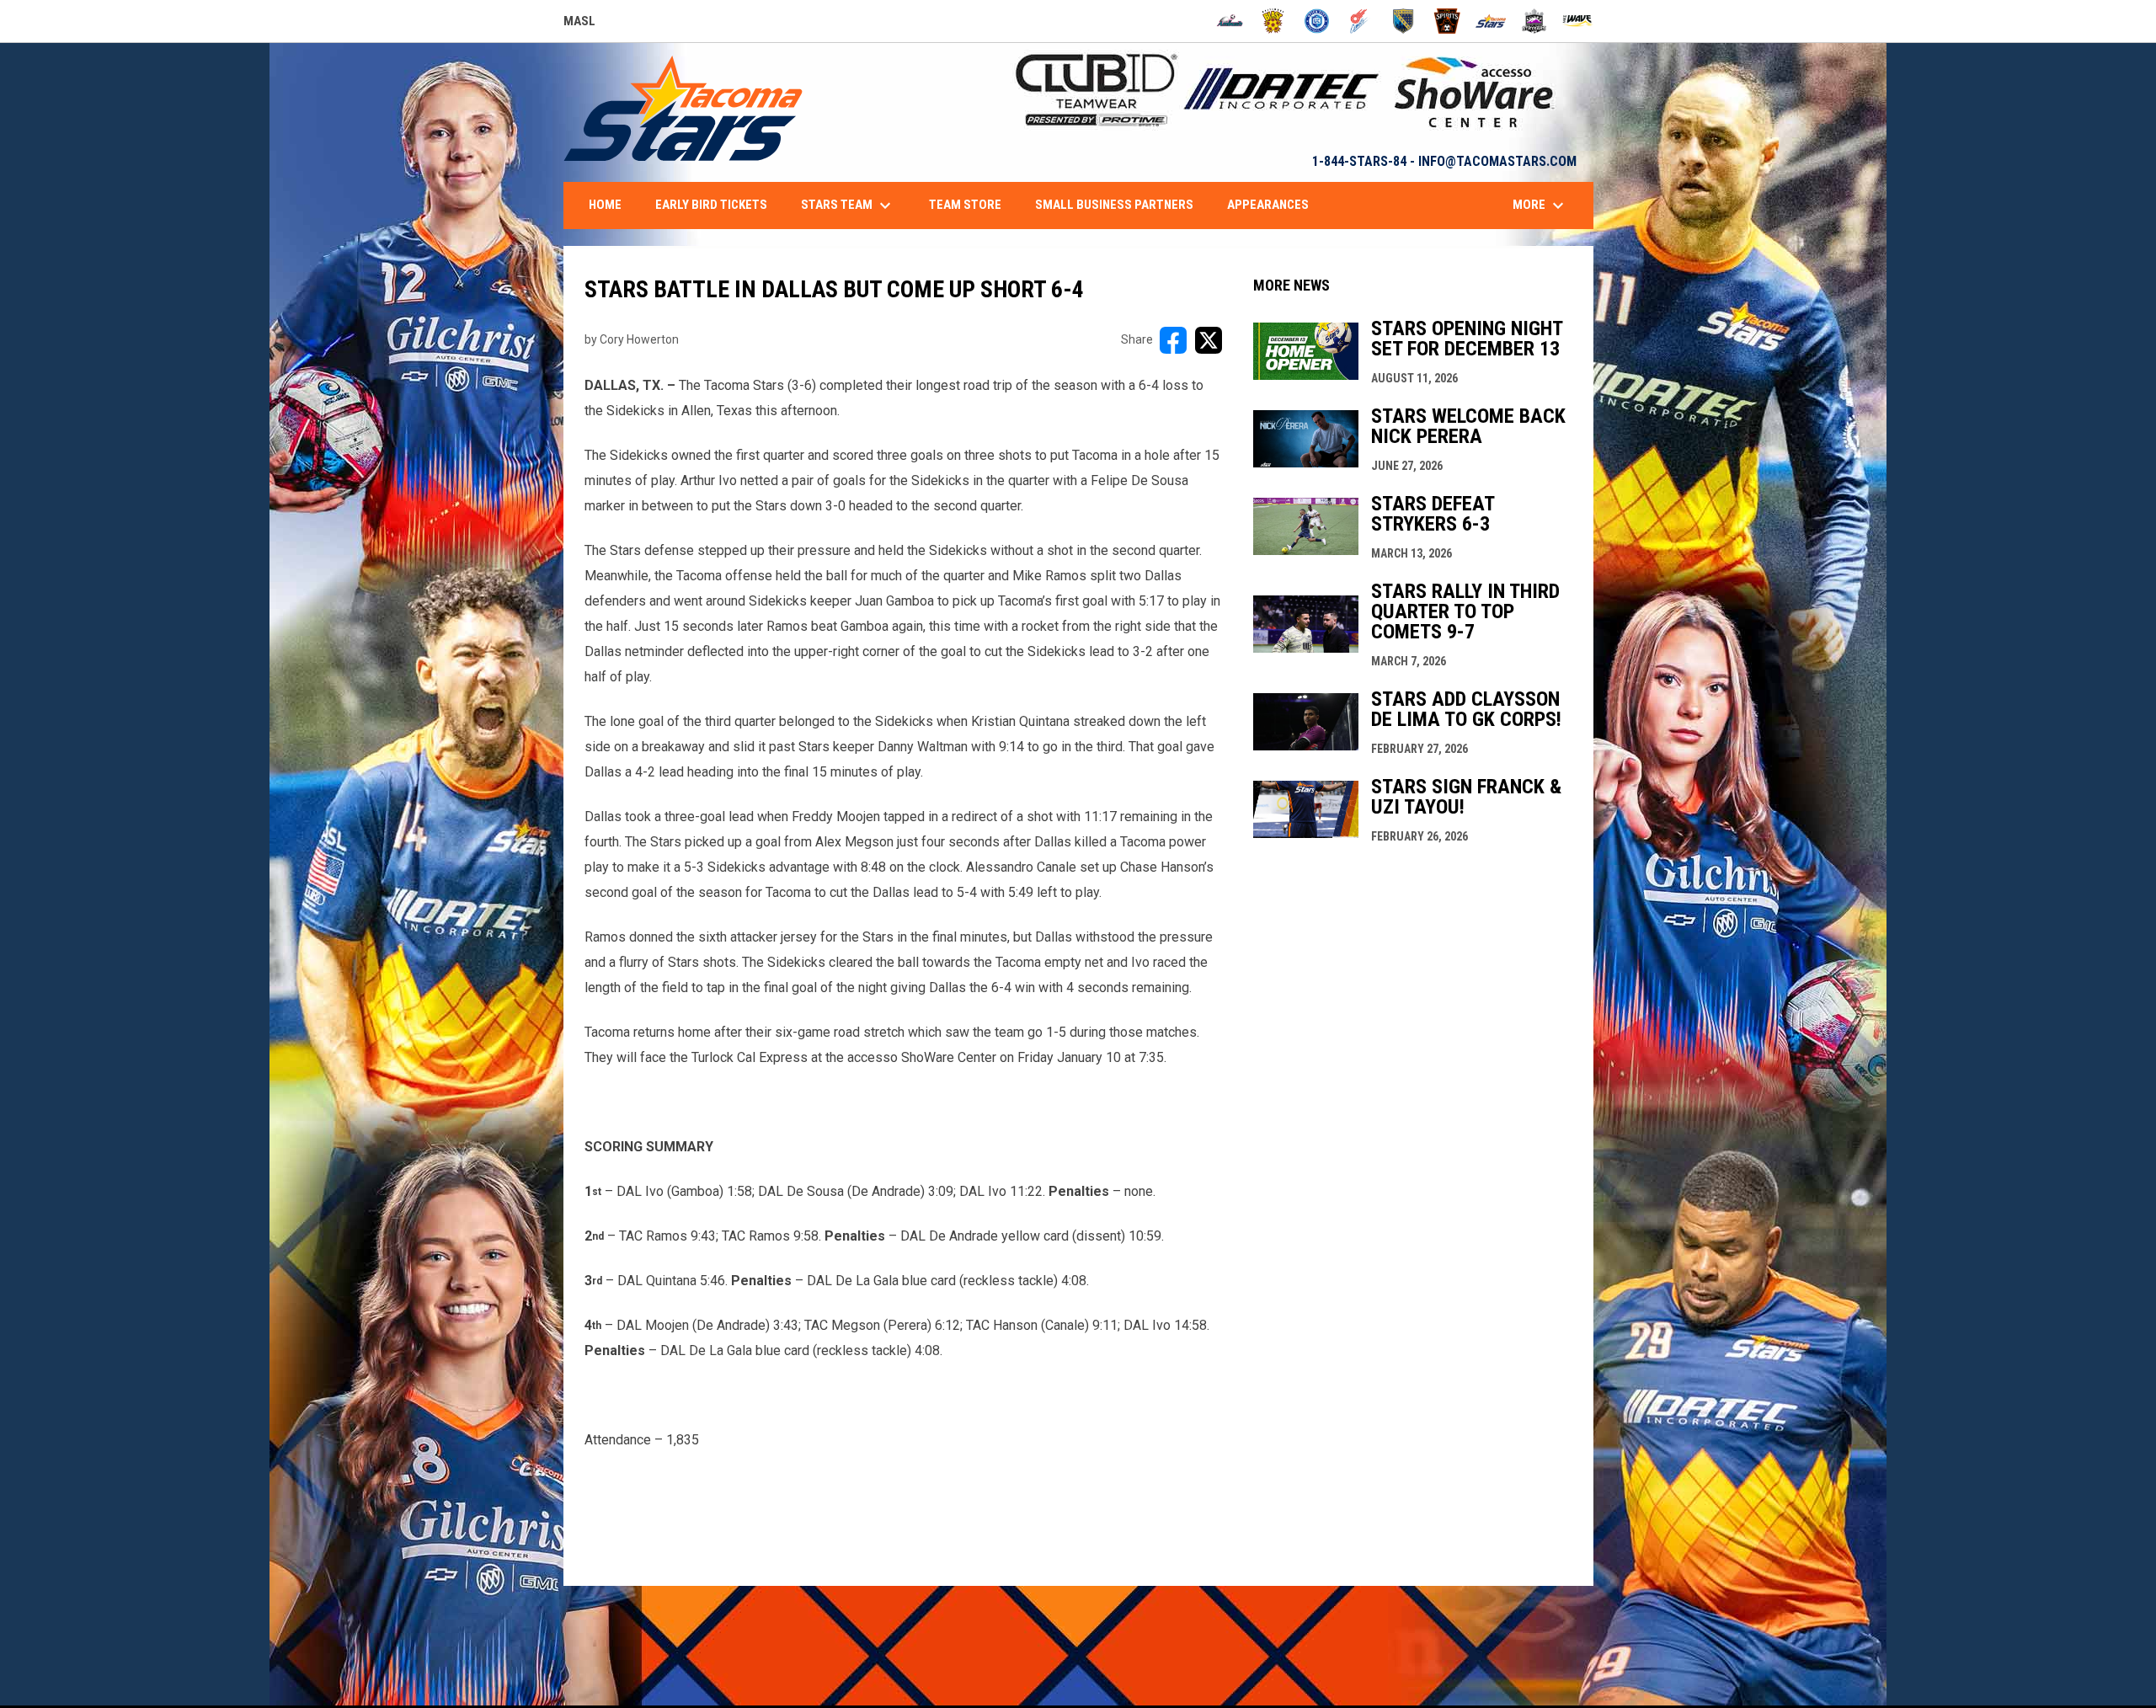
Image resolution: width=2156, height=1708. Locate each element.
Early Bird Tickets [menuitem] (711, 205)
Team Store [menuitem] (965, 205)
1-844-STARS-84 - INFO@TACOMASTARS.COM (1444, 161)
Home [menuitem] (605, 205)
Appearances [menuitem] (1268, 205)
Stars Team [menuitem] (848, 205)
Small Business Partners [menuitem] (1114, 205)
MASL (579, 24)
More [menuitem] (1540, 205)
